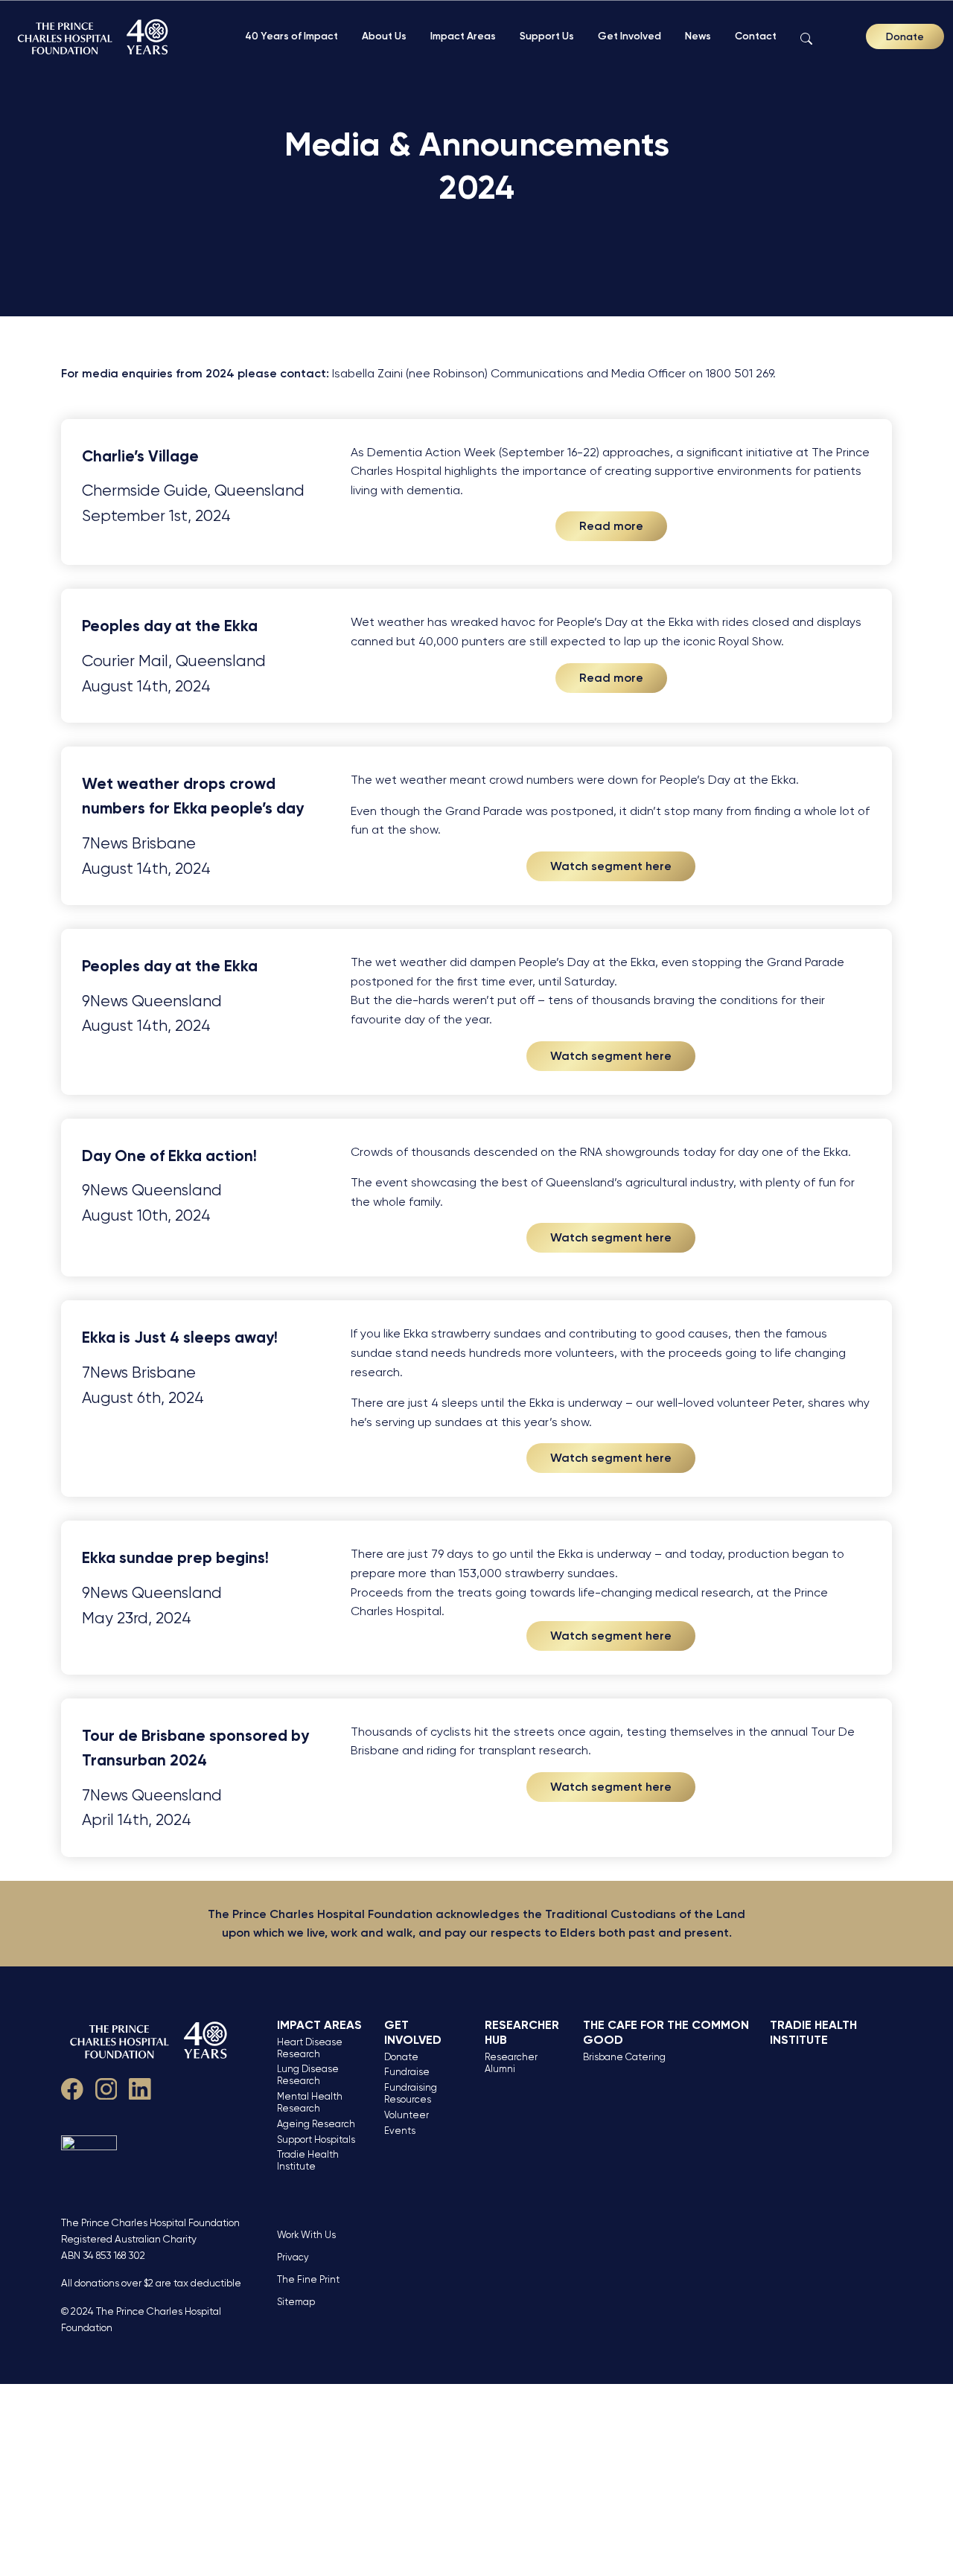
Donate (905, 36)
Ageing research (316, 2124)
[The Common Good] (95, 37)
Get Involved (630, 36)
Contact (756, 36)
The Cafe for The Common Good (666, 2032)
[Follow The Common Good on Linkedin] (140, 2087)
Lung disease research (308, 2075)
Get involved (413, 2032)
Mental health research (310, 2102)
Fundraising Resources (411, 2093)
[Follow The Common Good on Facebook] (72, 2087)
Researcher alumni (511, 2063)
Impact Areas (463, 36)
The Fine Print (308, 2279)
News (698, 36)
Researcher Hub (522, 2032)
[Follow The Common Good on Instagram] (106, 2087)
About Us (384, 36)
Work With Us (306, 2235)
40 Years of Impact (291, 36)
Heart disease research (310, 2048)
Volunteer (407, 2115)
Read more (611, 526)
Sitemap (296, 2302)
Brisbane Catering (624, 2057)
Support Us (547, 36)
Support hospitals (316, 2139)
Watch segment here (611, 866)
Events (400, 2131)
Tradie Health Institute (308, 2160)
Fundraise (407, 2072)
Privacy (293, 2257)
